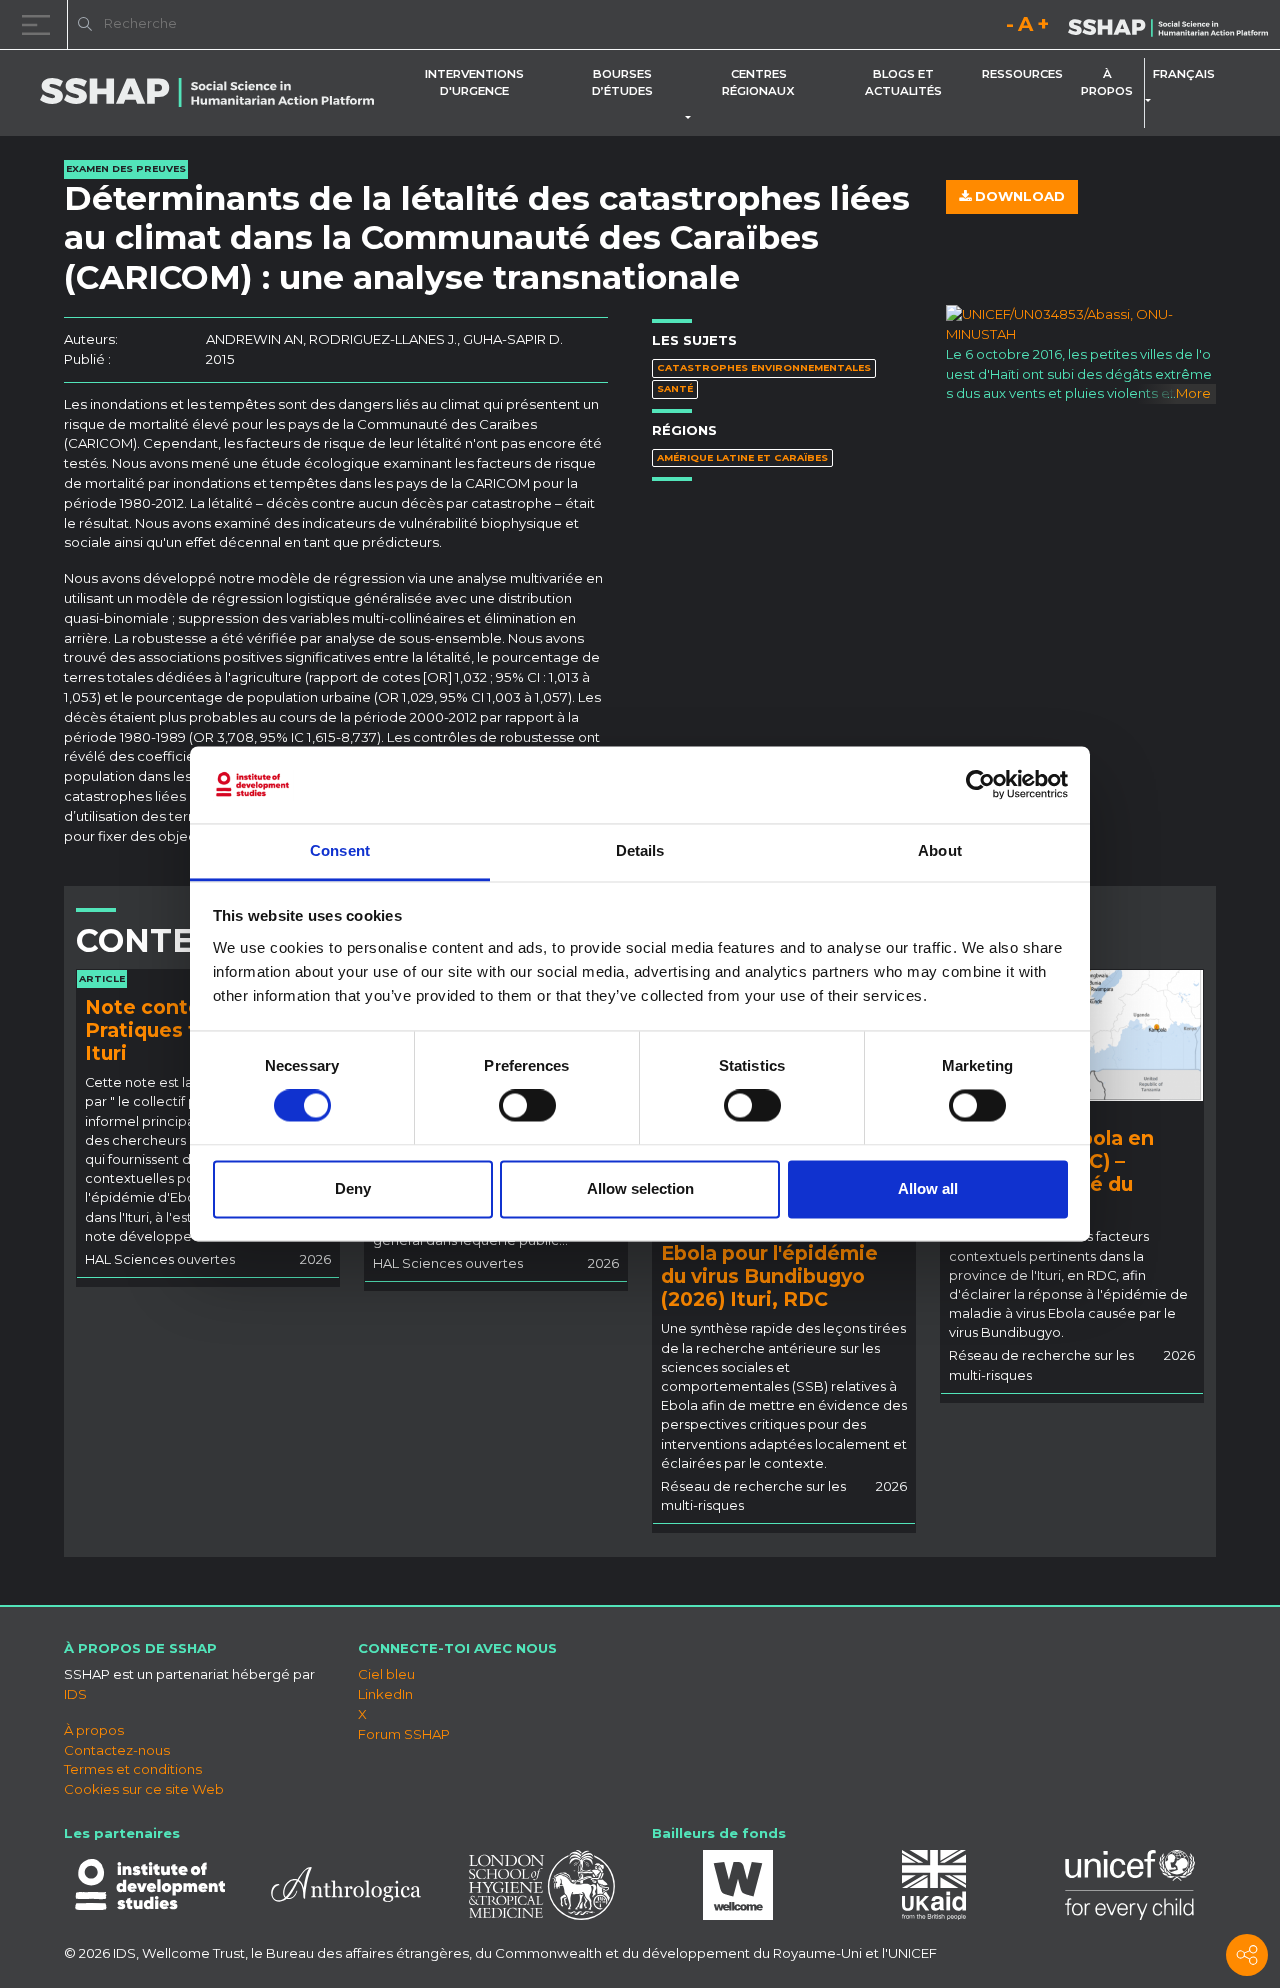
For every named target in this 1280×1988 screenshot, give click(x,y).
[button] (692, 118)
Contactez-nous (117, 1750)
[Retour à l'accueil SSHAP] (1168, 26)
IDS (75, 1694)
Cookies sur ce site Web (144, 1789)
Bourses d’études (622, 82)
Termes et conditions (133, 1769)
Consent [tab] (340, 850)
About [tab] (940, 850)
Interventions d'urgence (474, 82)
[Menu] (40, 24)
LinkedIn (385, 1694)
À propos (1107, 82)
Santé (675, 388)
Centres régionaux (758, 82)
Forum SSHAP (404, 1734)
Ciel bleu (386, 1674)
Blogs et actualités (903, 82)
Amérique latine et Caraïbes (742, 457)
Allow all (928, 1188)
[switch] (527, 1106)
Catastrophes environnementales (764, 367)
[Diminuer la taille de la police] (1010, 27)
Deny (353, 1188)
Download (1018, 196)
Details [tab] (640, 850)
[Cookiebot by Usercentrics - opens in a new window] (980, 785)
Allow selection (640, 1188)
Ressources (1022, 74)
